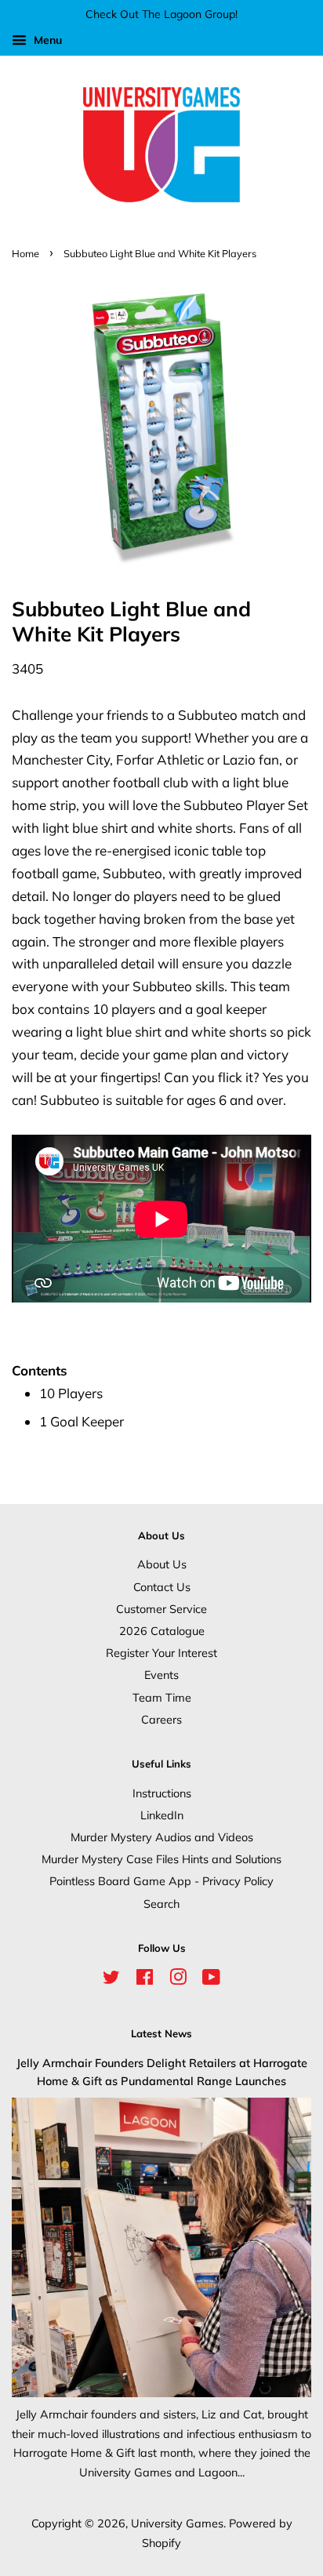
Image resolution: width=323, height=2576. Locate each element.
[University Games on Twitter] (111, 1980)
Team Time (162, 1697)
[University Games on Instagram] (178, 1980)
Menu (46, 40)
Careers (161, 1719)
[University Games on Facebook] (145, 1980)
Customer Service (161, 1609)
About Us (162, 1564)
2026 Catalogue (162, 1631)
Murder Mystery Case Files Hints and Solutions (161, 1859)
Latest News (161, 2033)
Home (25, 253)
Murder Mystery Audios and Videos (162, 1837)
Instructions (162, 1793)
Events (161, 1675)
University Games (177, 2523)
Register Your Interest (161, 1653)
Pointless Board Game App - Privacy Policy (161, 1881)
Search (161, 1904)
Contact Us (162, 1587)
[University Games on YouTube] (211, 1980)
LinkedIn (162, 1815)
